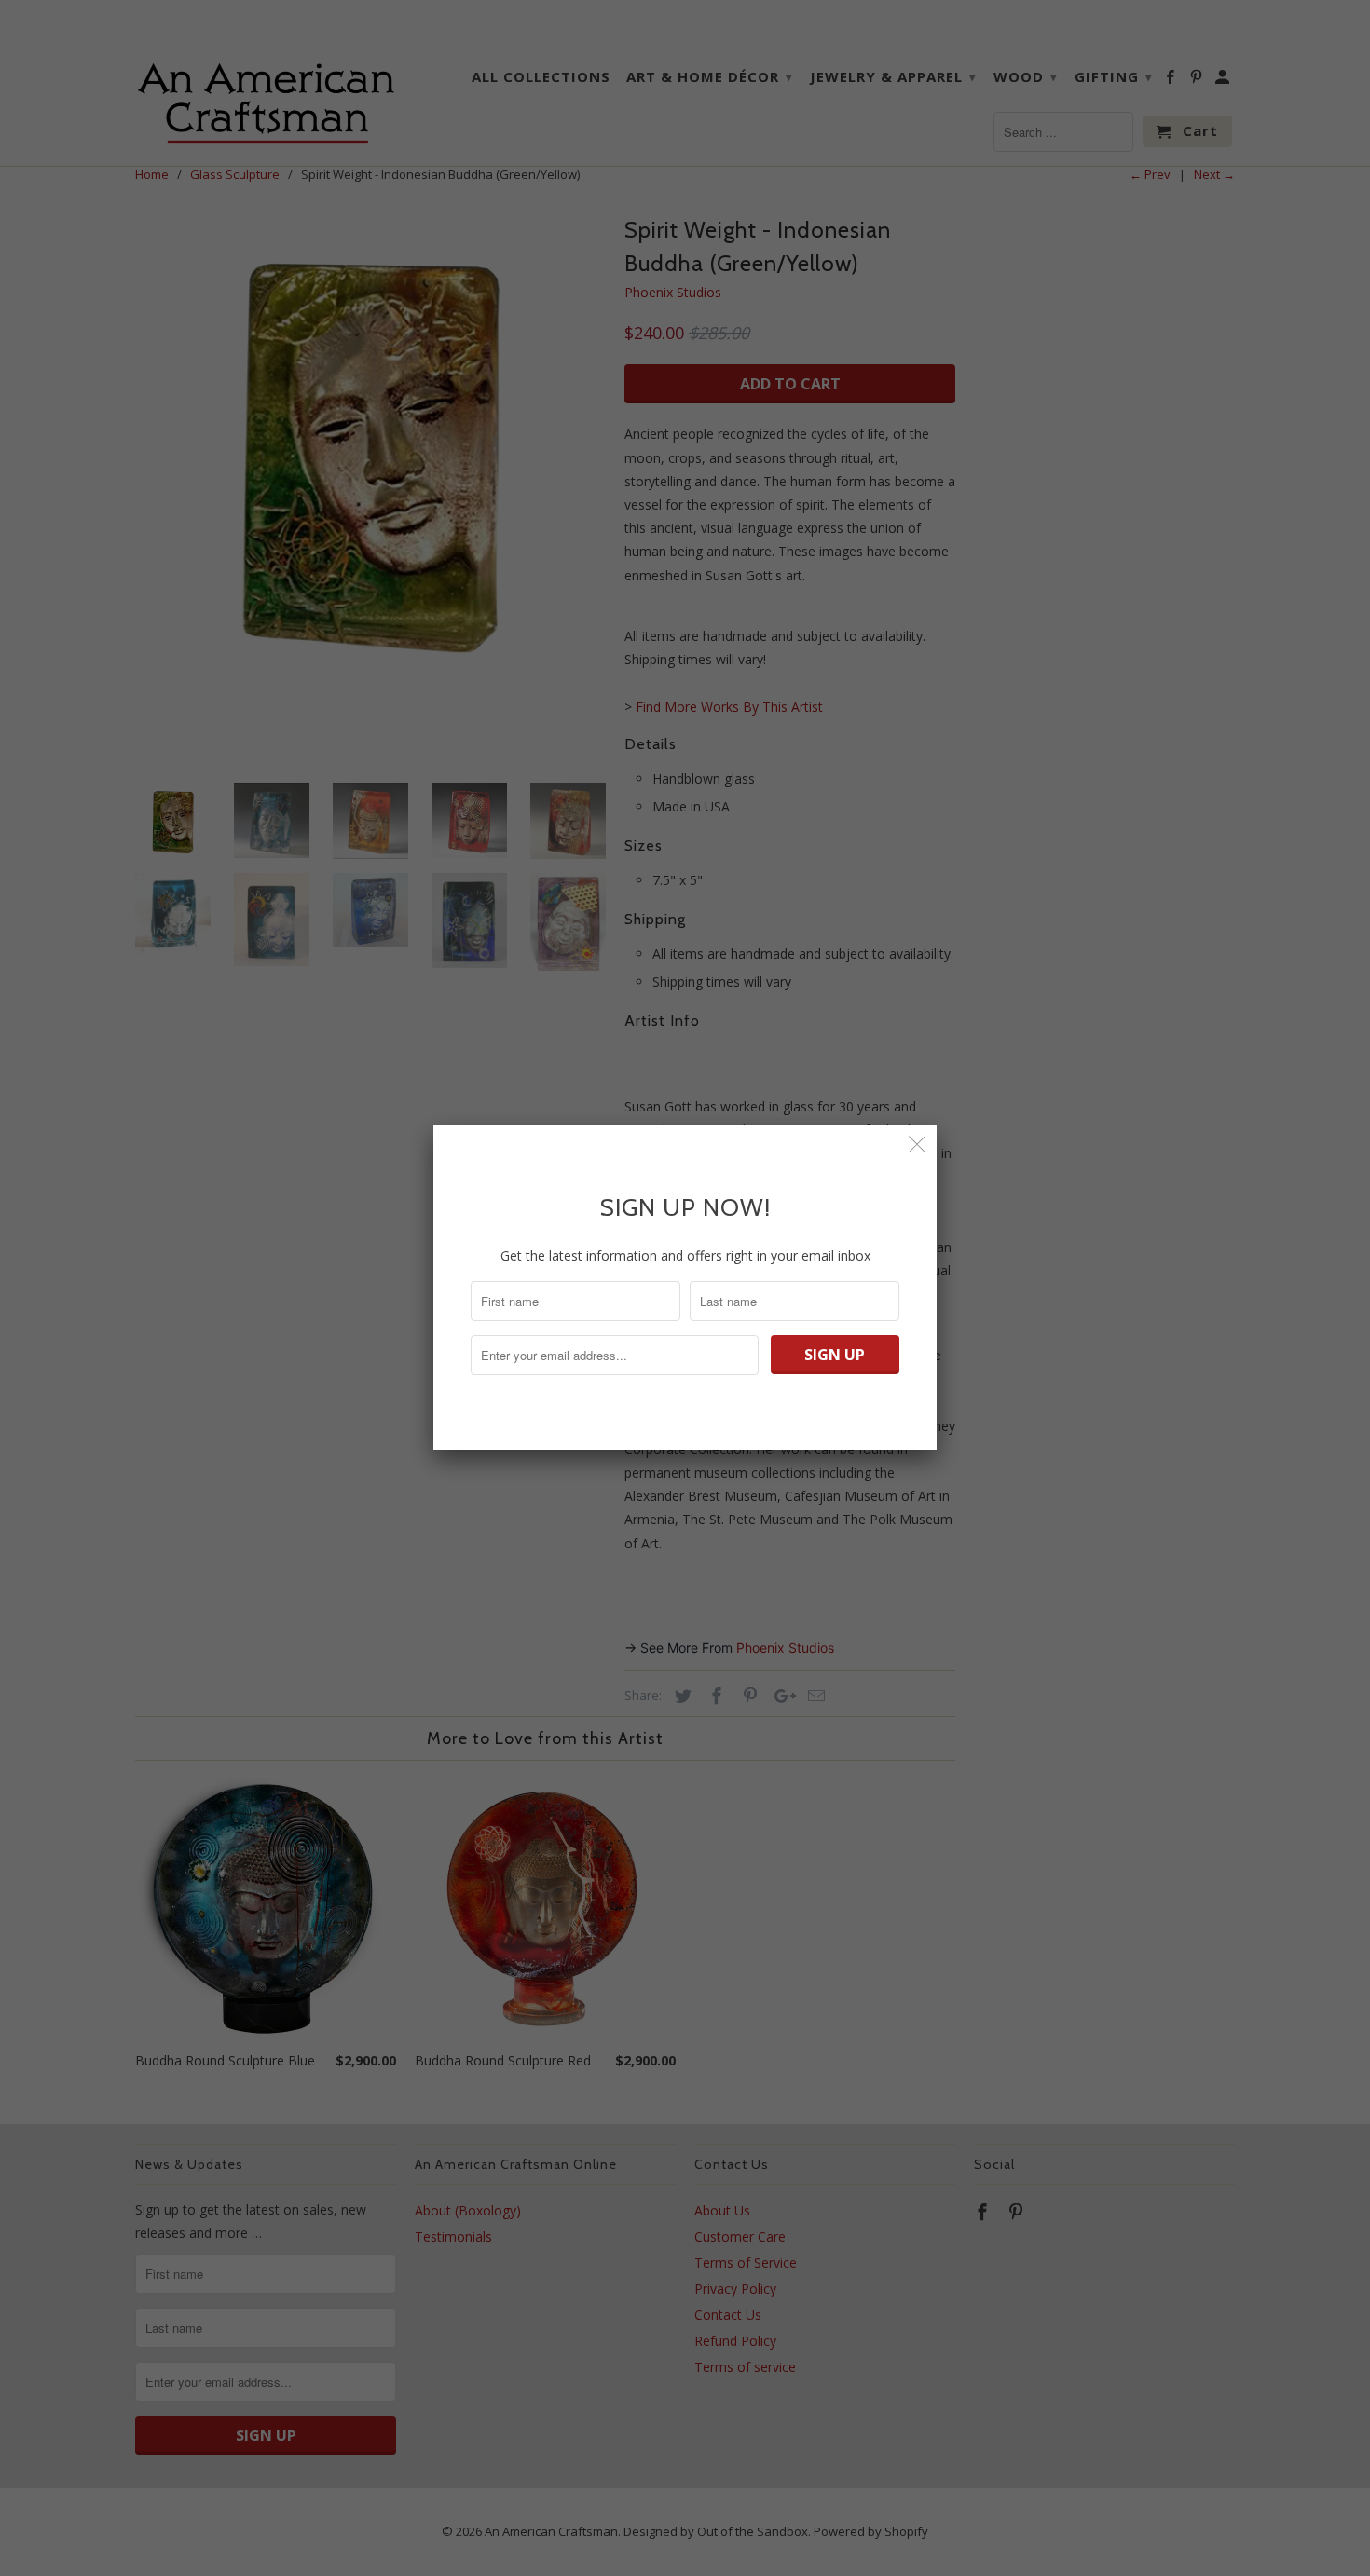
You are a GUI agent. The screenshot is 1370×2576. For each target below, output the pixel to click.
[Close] (918, 1145)
